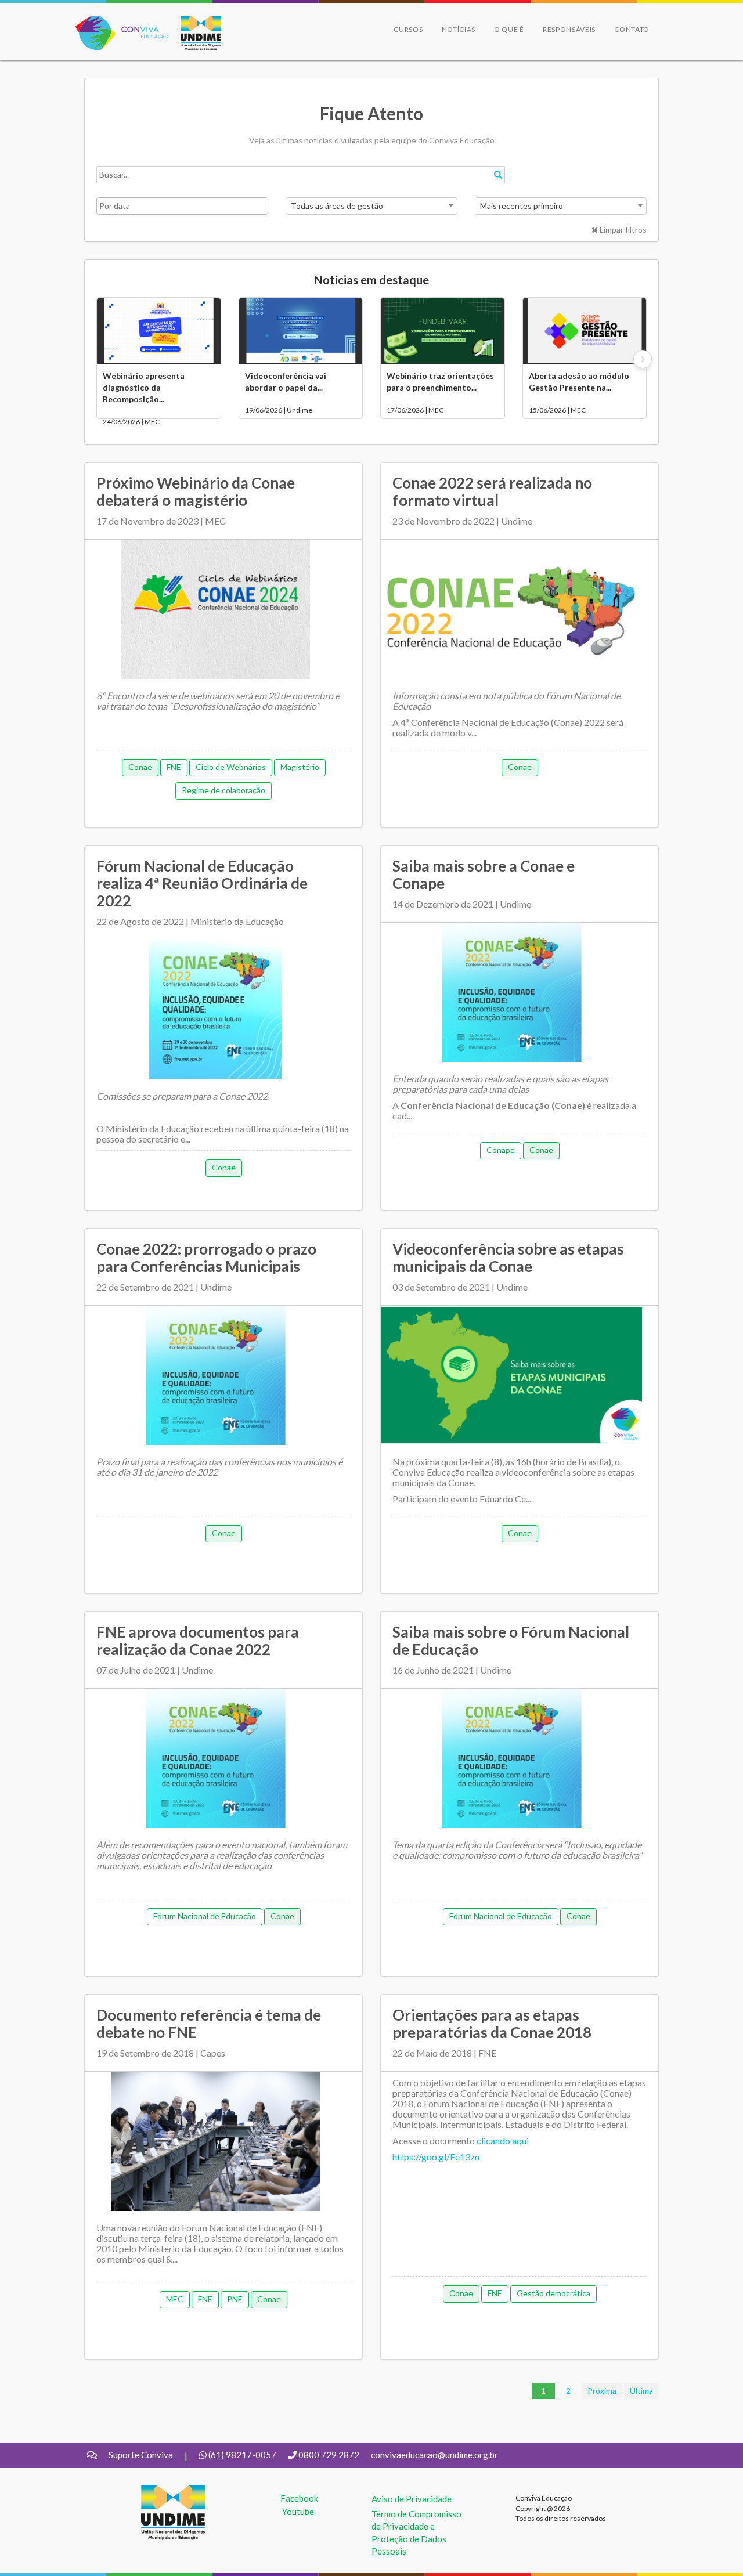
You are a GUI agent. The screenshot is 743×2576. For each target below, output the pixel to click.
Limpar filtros (622, 230)
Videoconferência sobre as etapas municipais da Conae (508, 1258)
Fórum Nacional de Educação (205, 1916)
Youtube (298, 2512)
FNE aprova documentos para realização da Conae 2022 (198, 1641)
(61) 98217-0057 (242, 2455)
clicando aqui (503, 2140)
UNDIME (159, 2491)
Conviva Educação (117, 22)
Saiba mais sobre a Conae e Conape (484, 875)
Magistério (300, 767)
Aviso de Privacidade (412, 2499)
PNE (235, 2299)
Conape (501, 1150)
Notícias (459, 29)
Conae (140, 767)
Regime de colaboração (223, 790)
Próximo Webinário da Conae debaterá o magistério (196, 492)
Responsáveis (569, 29)
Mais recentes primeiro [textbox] (522, 206)
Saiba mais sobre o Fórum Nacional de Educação (511, 1641)
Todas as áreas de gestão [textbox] (337, 206)
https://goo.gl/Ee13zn (436, 2157)
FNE (174, 767)
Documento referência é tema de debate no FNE (209, 2024)
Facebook (299, 2498)
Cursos (408, 29)
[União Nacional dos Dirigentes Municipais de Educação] (195, 33)
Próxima (602, 2391)
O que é (509, 29)
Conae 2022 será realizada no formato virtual (492, 492)
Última (641, 2391)
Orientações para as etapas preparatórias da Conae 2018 (492, 2024)
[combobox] (371, 206)
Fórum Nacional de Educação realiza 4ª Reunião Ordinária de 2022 (202, 883)
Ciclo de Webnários (231, 767)
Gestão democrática (553, 2293)
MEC (175, 2299)
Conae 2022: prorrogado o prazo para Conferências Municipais (206, 1258)
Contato (632, 29)
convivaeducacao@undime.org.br (434, 2455)
